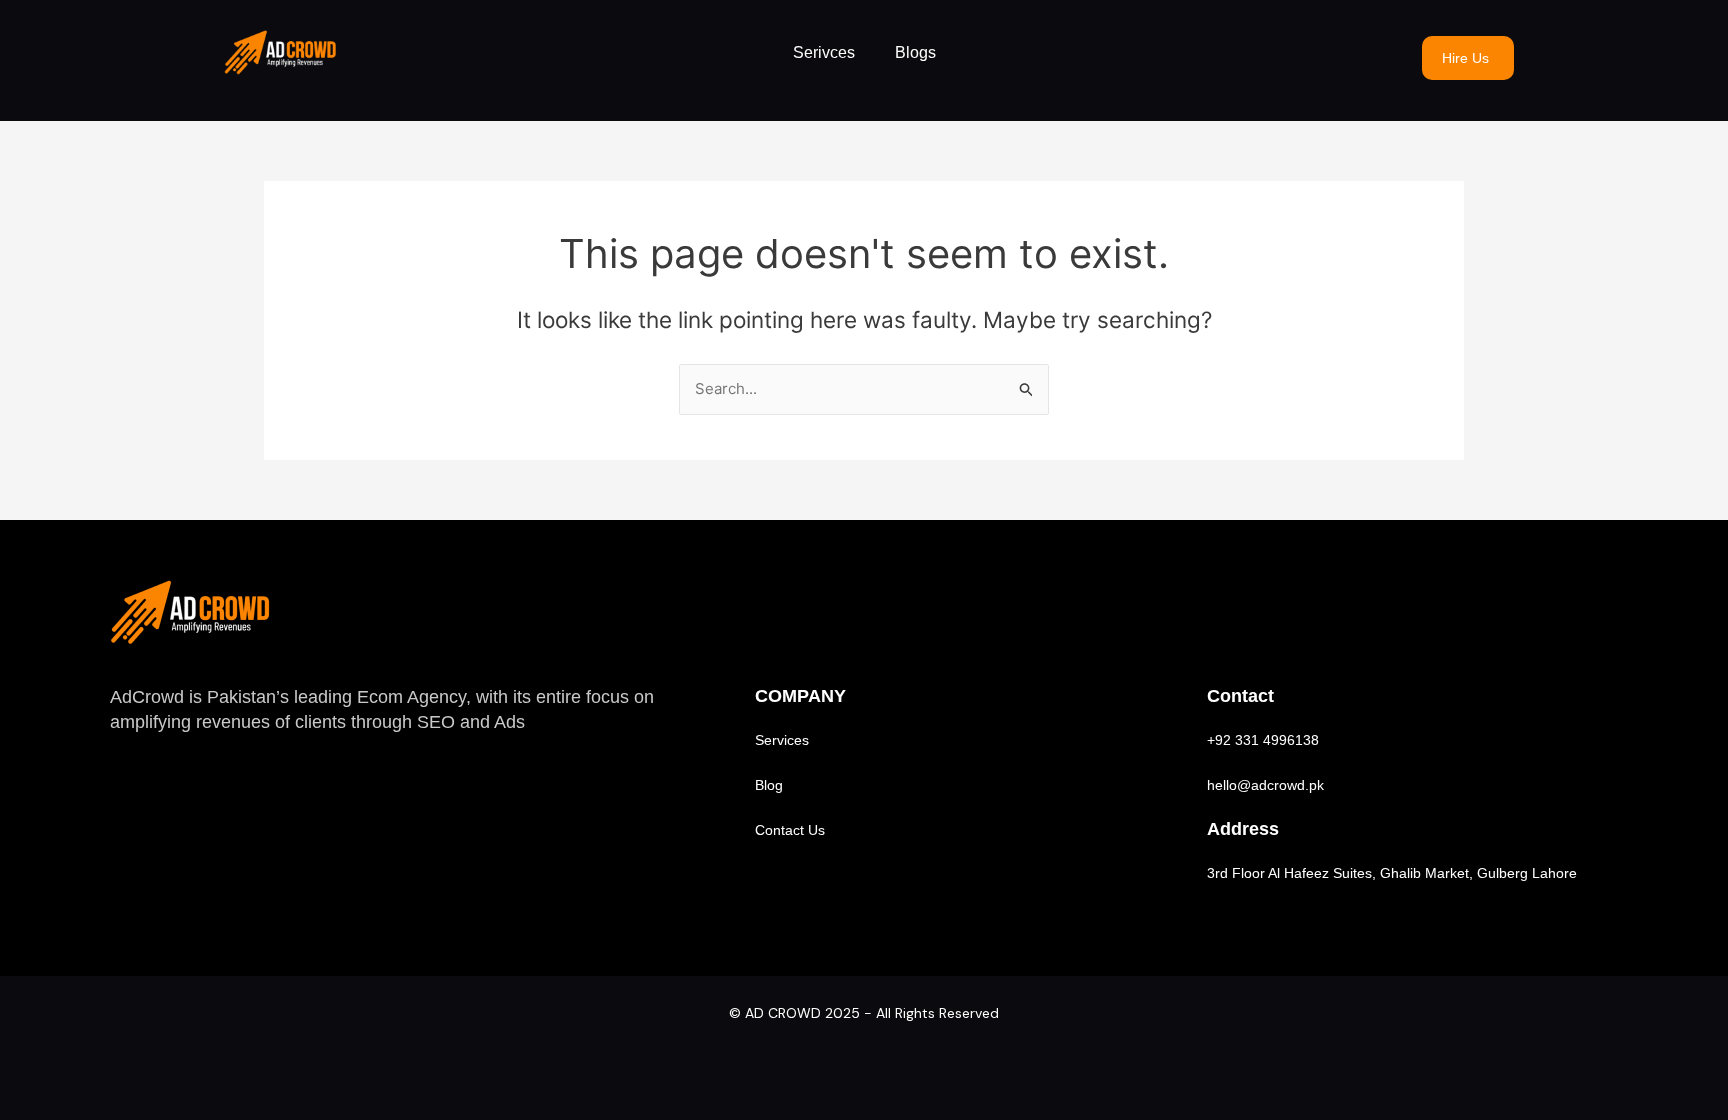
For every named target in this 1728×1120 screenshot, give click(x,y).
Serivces (824, 52)
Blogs (915, 52)
